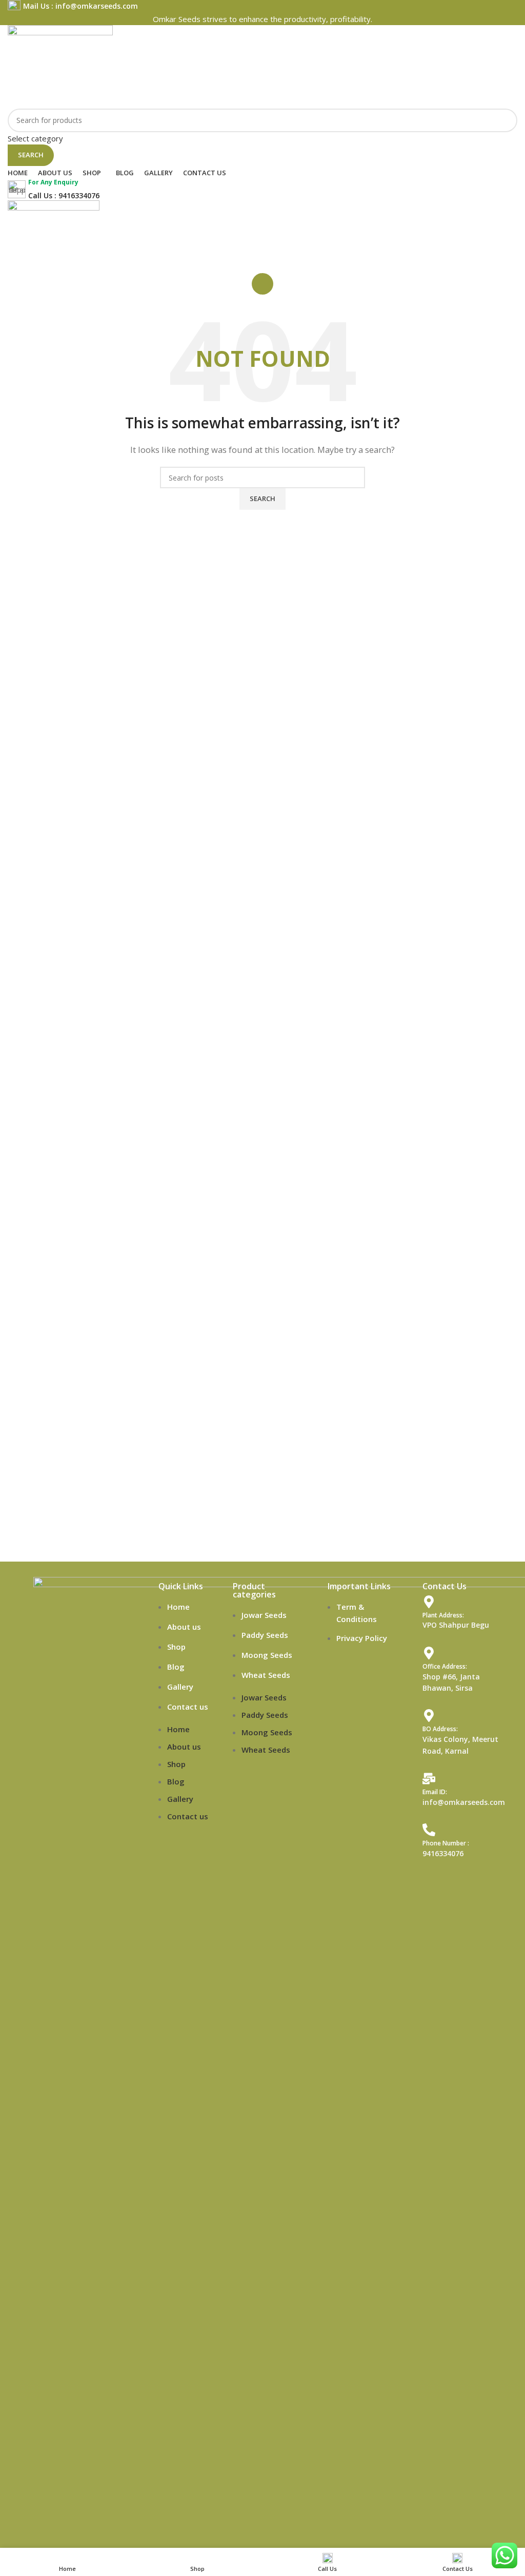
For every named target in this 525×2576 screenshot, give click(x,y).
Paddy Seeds (265, 1635)
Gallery (180, 1687)
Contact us (188, 1707)
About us (184, 1627)
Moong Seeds (267, 1655)
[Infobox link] (262, 6)
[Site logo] (60, 66)
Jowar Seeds (264, 1615)
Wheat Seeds (266, 1675)
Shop (176, 1647)
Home (178, 1607)
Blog (176, 1667)
